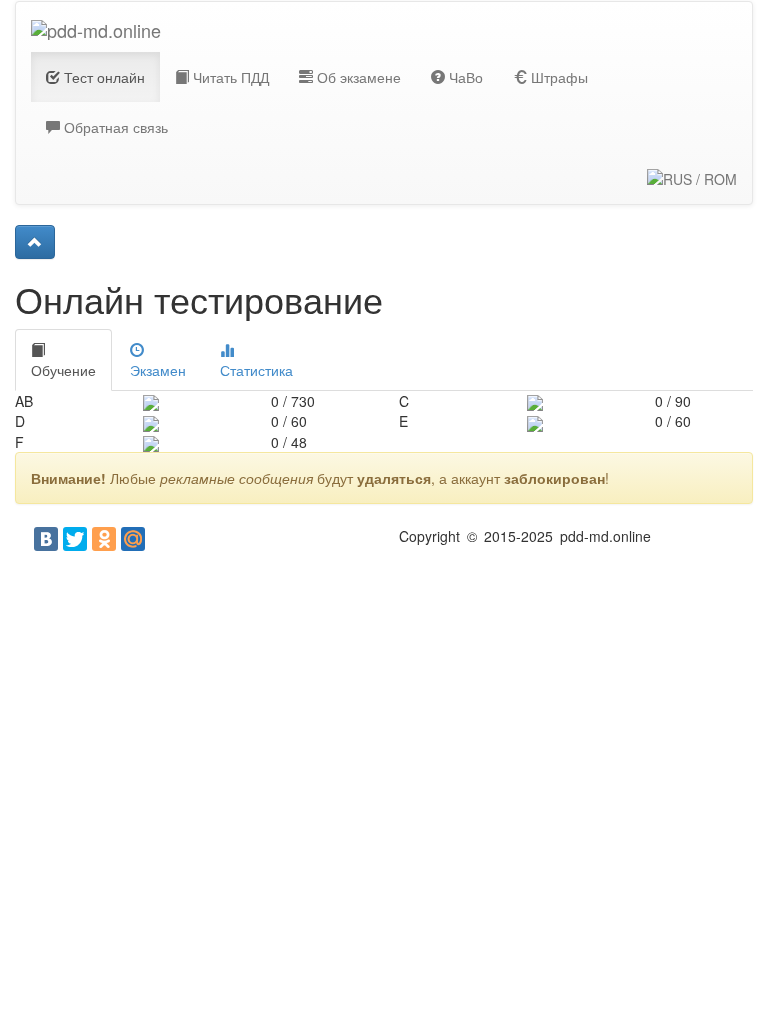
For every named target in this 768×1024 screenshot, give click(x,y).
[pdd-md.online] (96, 27)
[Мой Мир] (133, 539)
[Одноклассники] (104, 539)
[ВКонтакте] (46, 539)
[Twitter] (75, 539)
